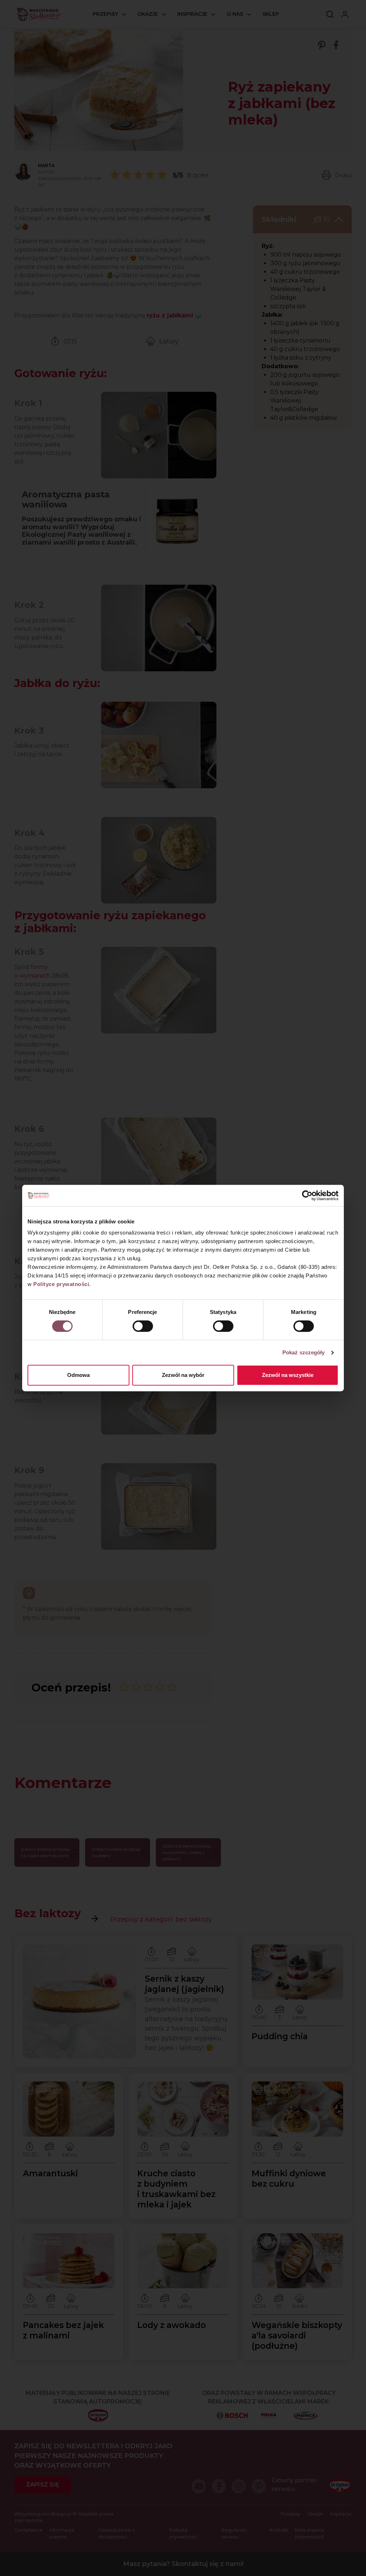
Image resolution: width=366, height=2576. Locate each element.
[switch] (143, 1326)
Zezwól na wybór (183, 1375)
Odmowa (78, 1375)
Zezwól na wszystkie (288, 1375)
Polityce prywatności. (62, 1284)
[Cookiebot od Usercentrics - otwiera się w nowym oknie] (307, 1196)
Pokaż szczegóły (304, 1352)
